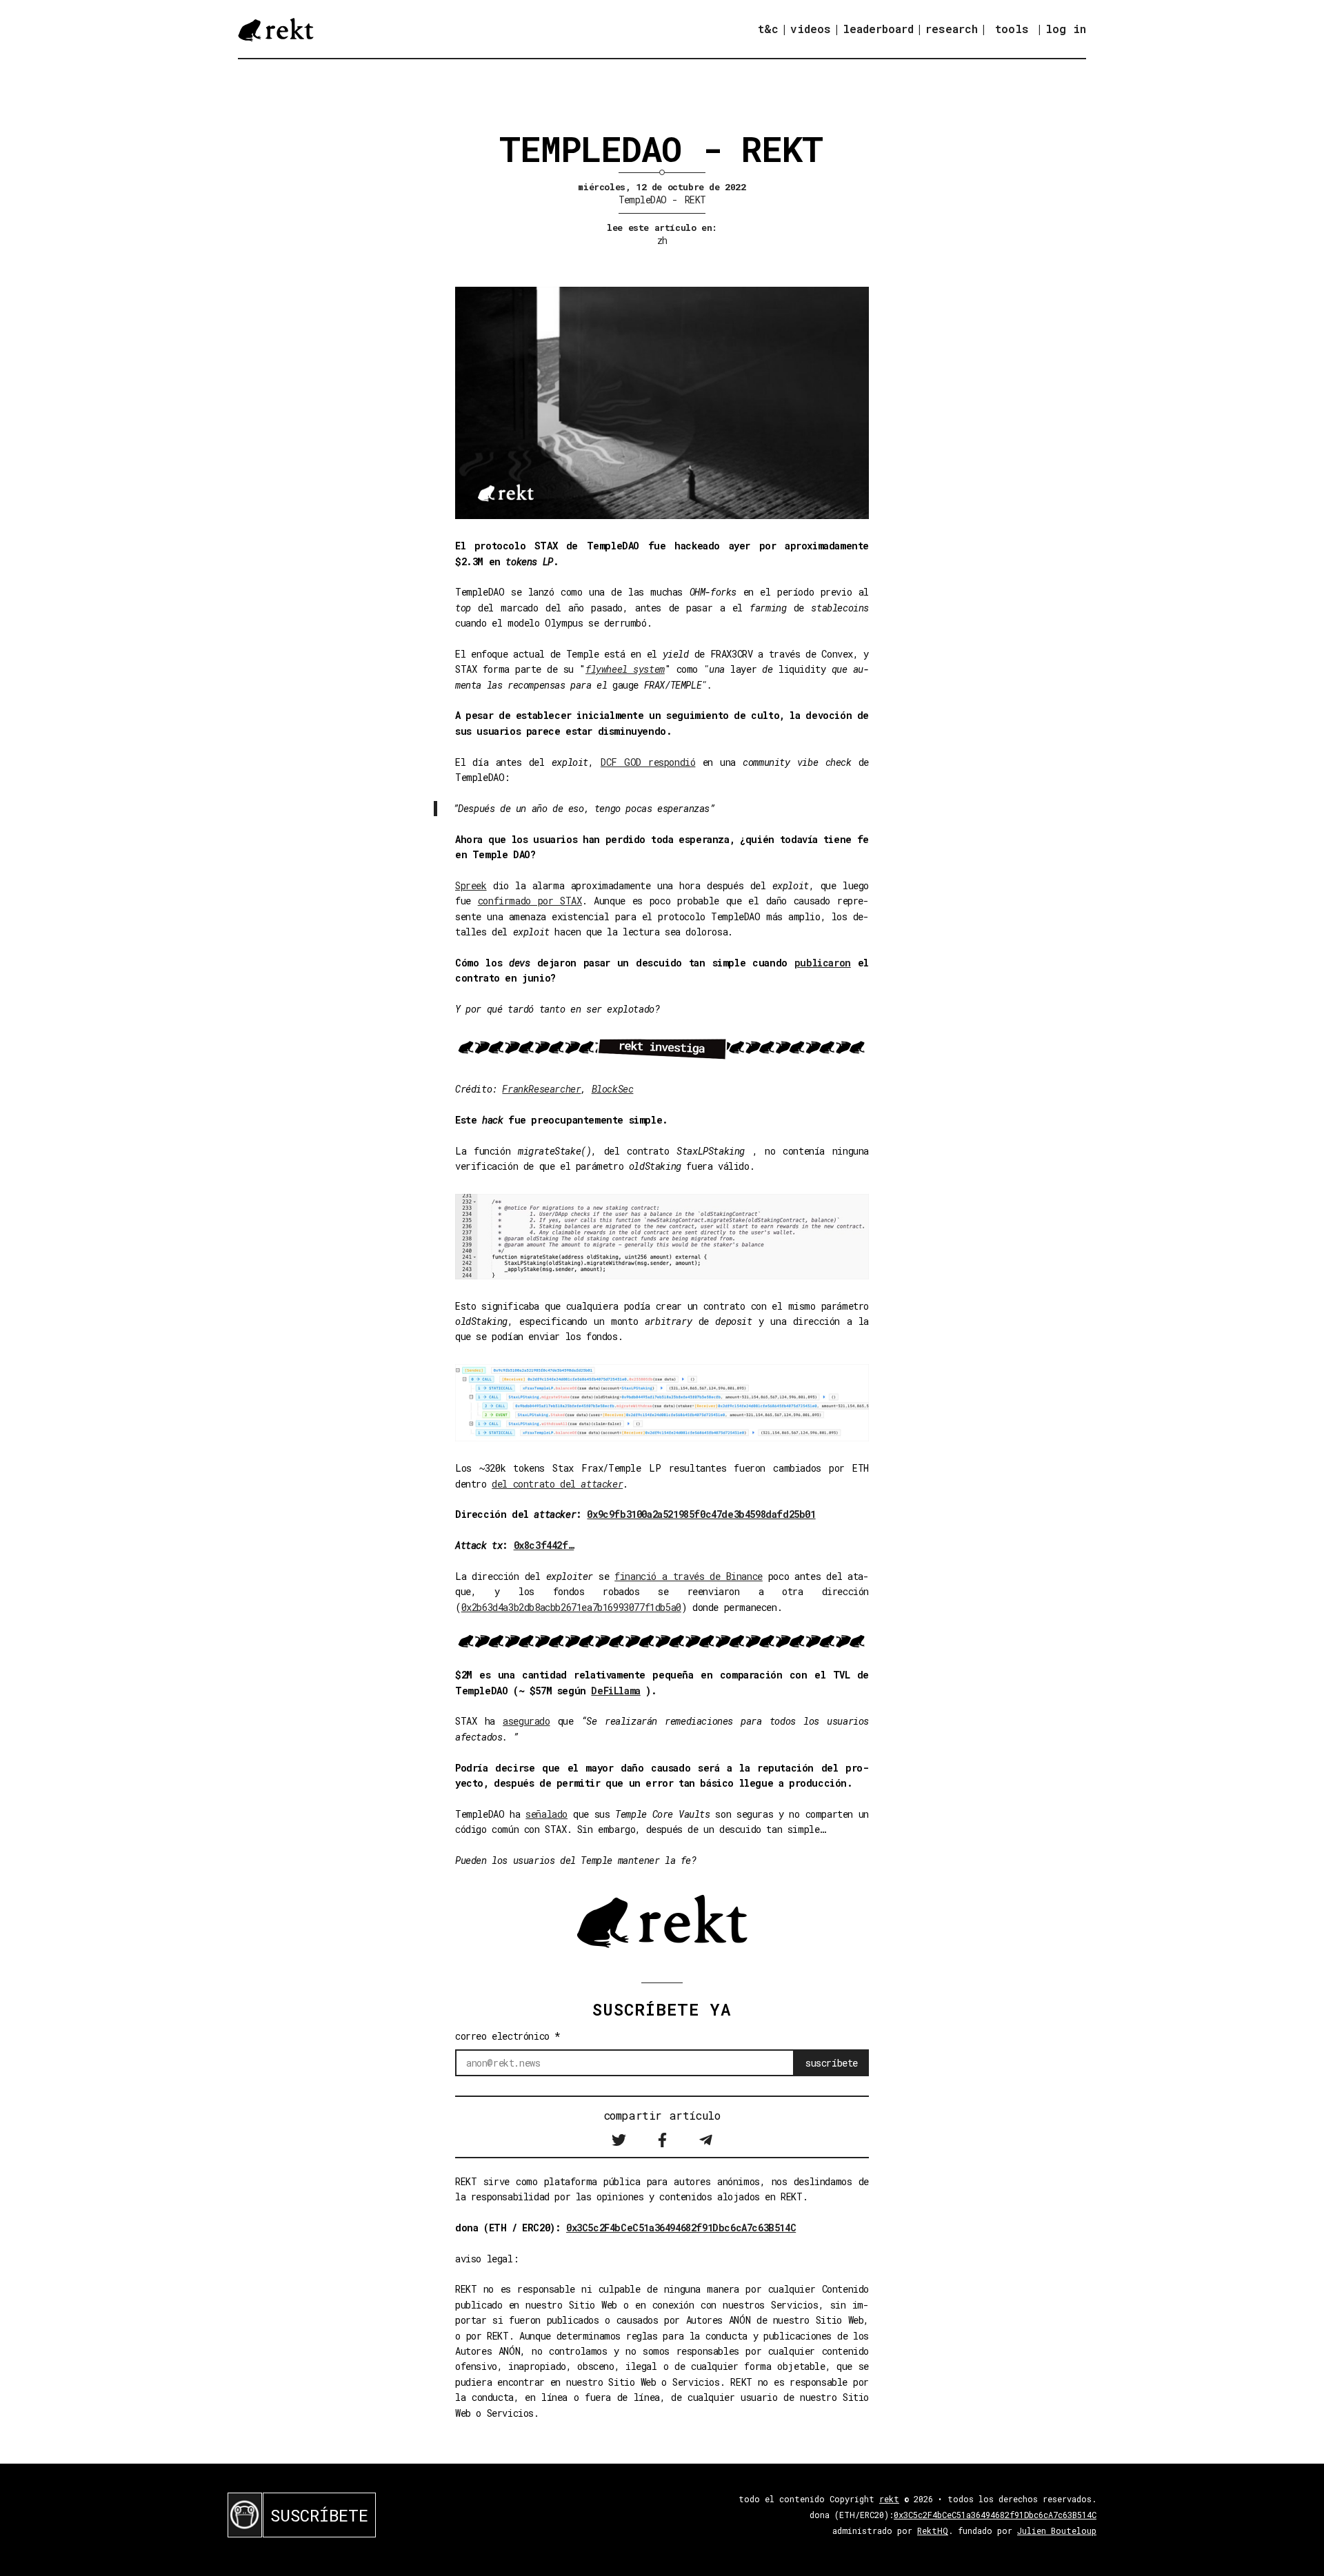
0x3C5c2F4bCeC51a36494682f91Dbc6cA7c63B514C (681, 2228)
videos (811, 29)
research (952, 29)
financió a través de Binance (689, 1576)
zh (662, 240)
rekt (889, 2499)
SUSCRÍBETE (319, 2515)
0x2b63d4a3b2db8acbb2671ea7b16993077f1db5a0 (571, 1607)
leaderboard (878, 29)
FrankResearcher (541, 1089)
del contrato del (557, 1484)
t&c (768, 29)
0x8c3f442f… (544, 1545)
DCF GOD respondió (648, 762)
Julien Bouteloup (1057, 2531)
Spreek (471, 885)
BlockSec (613, 1089)
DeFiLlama (615, 1691)
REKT (695, 200)
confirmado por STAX (530, 901)
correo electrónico (508, 2036)
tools (1012, 29)
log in (1066, 29)
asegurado (526, 1721)
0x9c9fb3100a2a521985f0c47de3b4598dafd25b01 (701, 1514)
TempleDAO (643, 200)
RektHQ (933, 2531)
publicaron (823, 963)
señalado (546, 1814)
